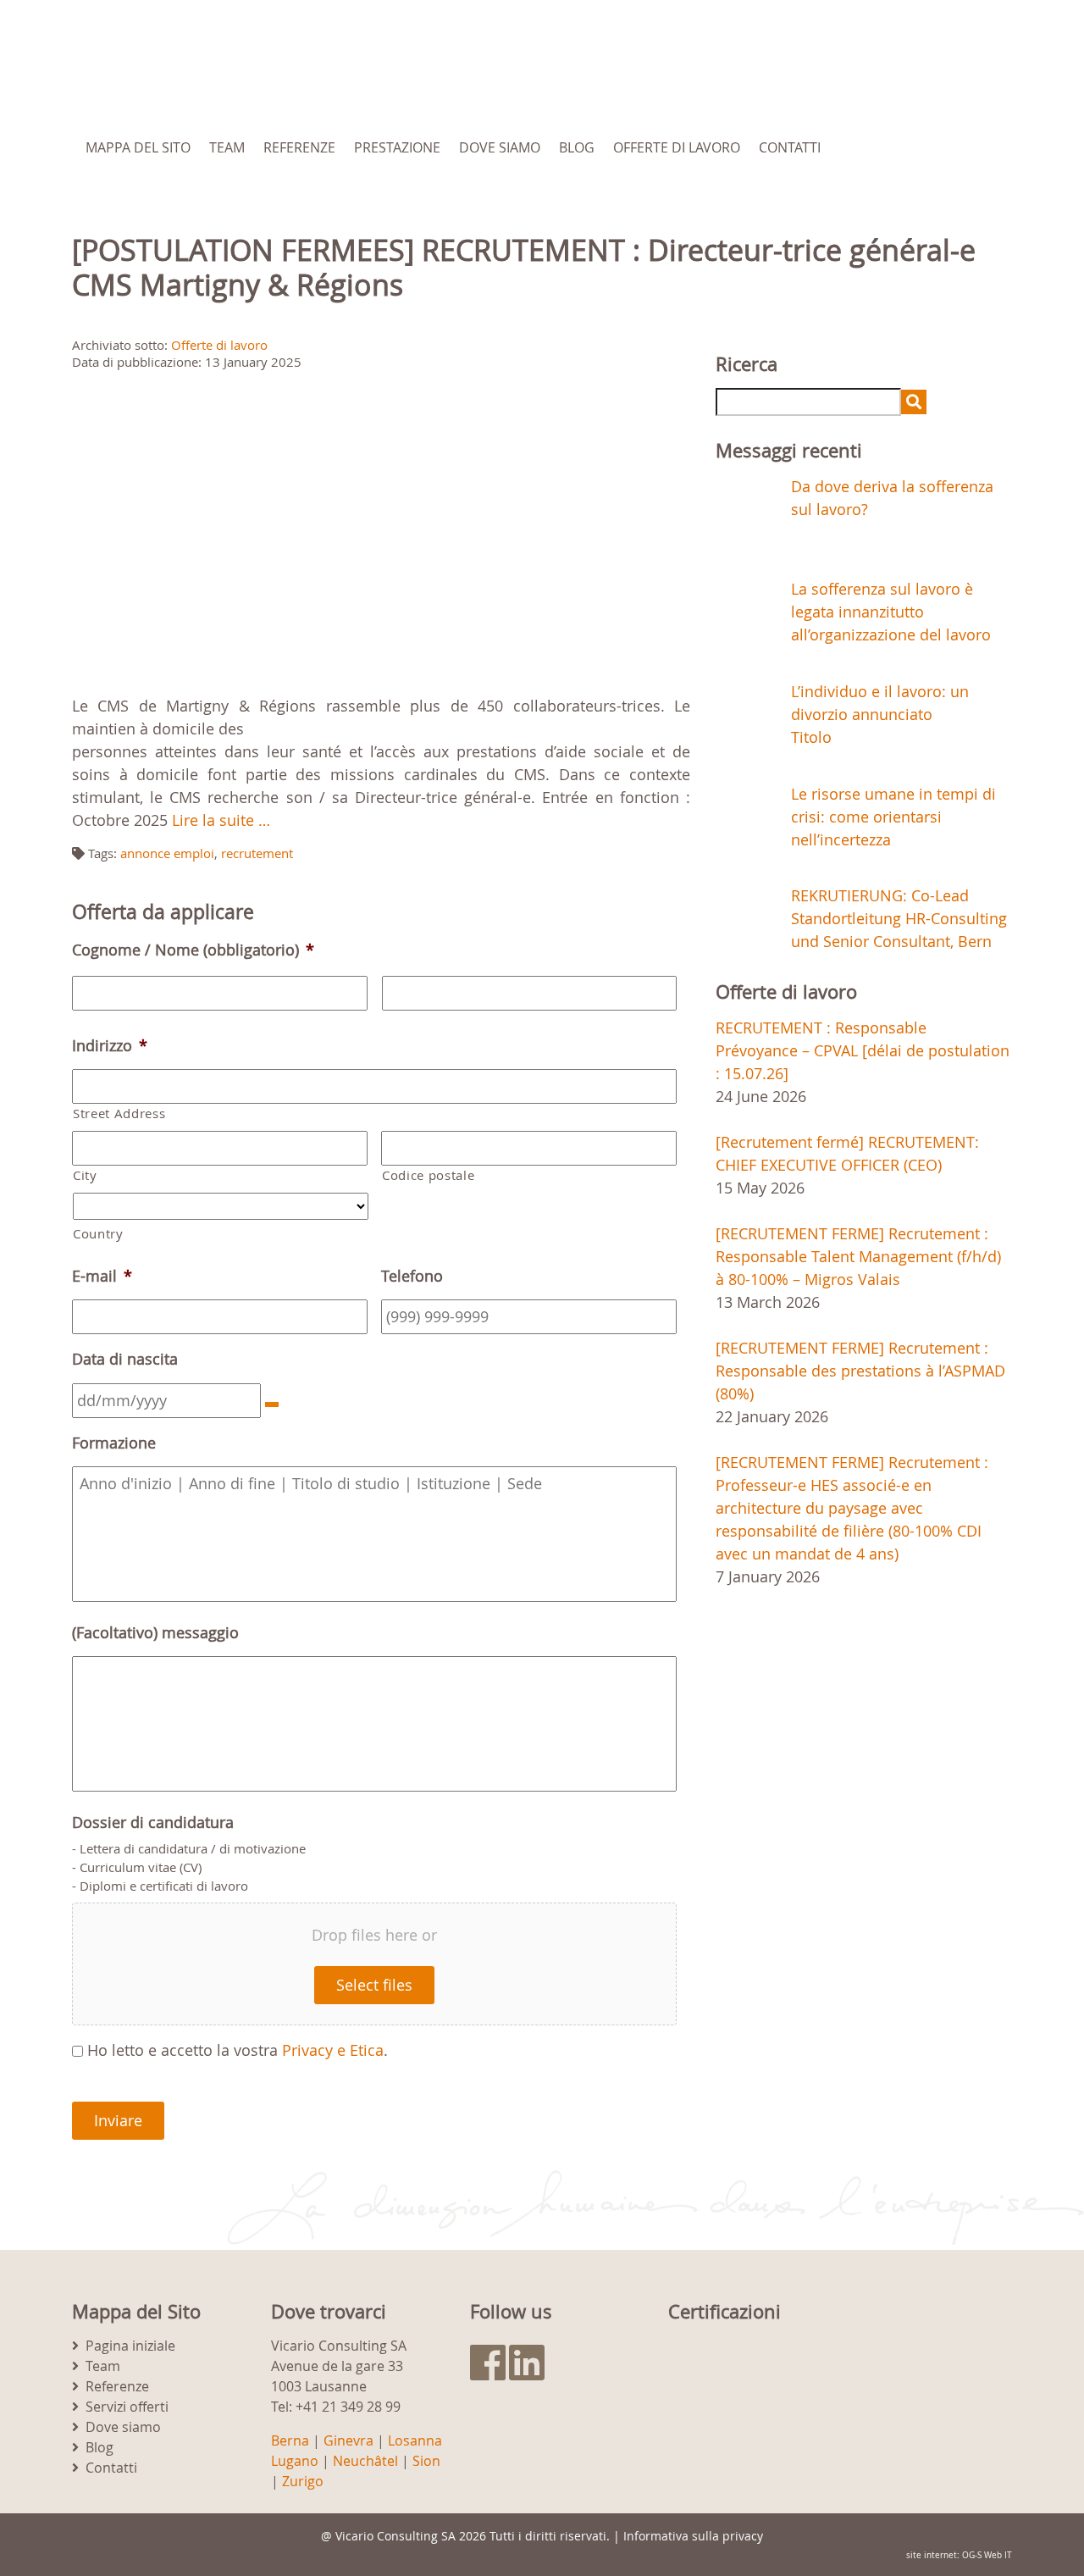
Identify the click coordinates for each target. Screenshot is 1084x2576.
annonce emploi (167, 853)
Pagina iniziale (130, 2346)
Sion (426, 2461)
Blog (577, 147)
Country (98, 1234)
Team (227, 147)
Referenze (299, 147)
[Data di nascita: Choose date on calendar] (272, 1404)
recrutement (257, 853)
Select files (374, 1985)
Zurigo (303, 2481)
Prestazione (397, 147)
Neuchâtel (365, 2461)
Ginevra (348, 2440)
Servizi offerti (127, 2407)
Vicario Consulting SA (395, 2536)
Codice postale (428, 1175)
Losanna (415, 2440)
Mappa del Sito (138, 147)
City (85, 1175)
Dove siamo (500, 147)
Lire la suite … (221, 820)
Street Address (119, 1113)
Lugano (295, 2461)
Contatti (790, 147)
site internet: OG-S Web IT (959, 2555)
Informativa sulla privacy (693, 2536)
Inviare (118, 2120)
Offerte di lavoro (677, 147)
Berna (290, 2440)
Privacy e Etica (333, 2050)
